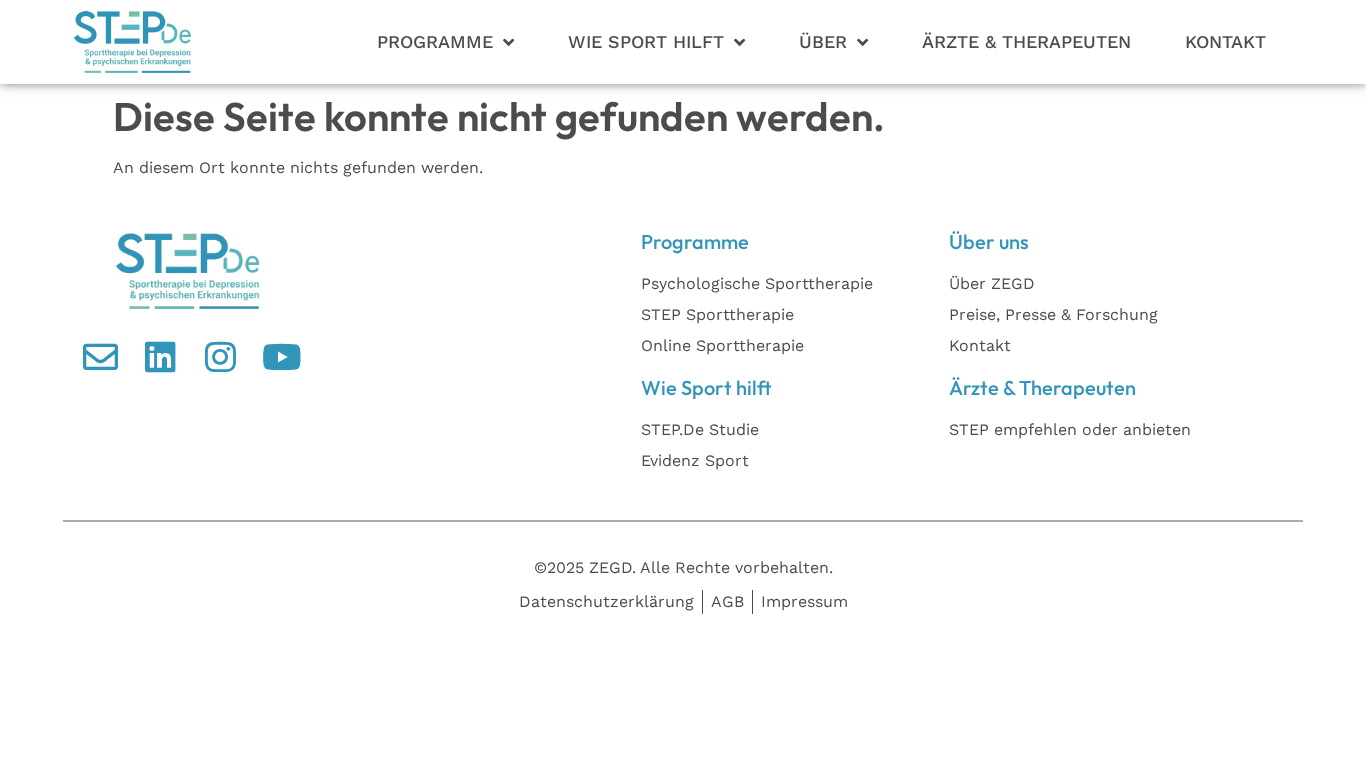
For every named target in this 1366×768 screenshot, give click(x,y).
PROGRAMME (435, 41)
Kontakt (1225, 41)
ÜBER (823, 41)
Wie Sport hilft (646, 41)
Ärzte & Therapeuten (1026, 41)
